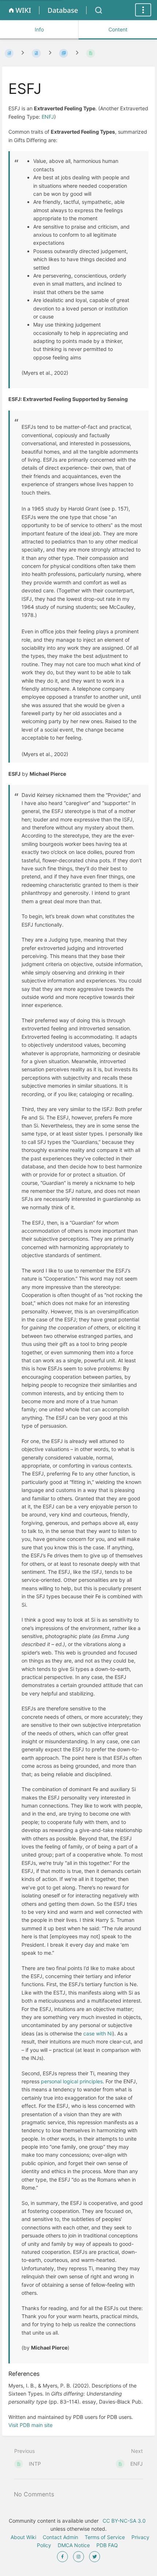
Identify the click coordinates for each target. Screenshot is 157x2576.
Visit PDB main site (30, 2425)
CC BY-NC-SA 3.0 (123, 2521)
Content (118, 29)
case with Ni (98, 2033)
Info (39, 29)
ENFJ (48, 117)
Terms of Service (105, 2537)
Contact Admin (60, 2537)
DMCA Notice (74, 2545)
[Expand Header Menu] (143, 10)
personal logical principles (72, 2081)
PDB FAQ (107, 2545)
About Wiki (23, 2537)
